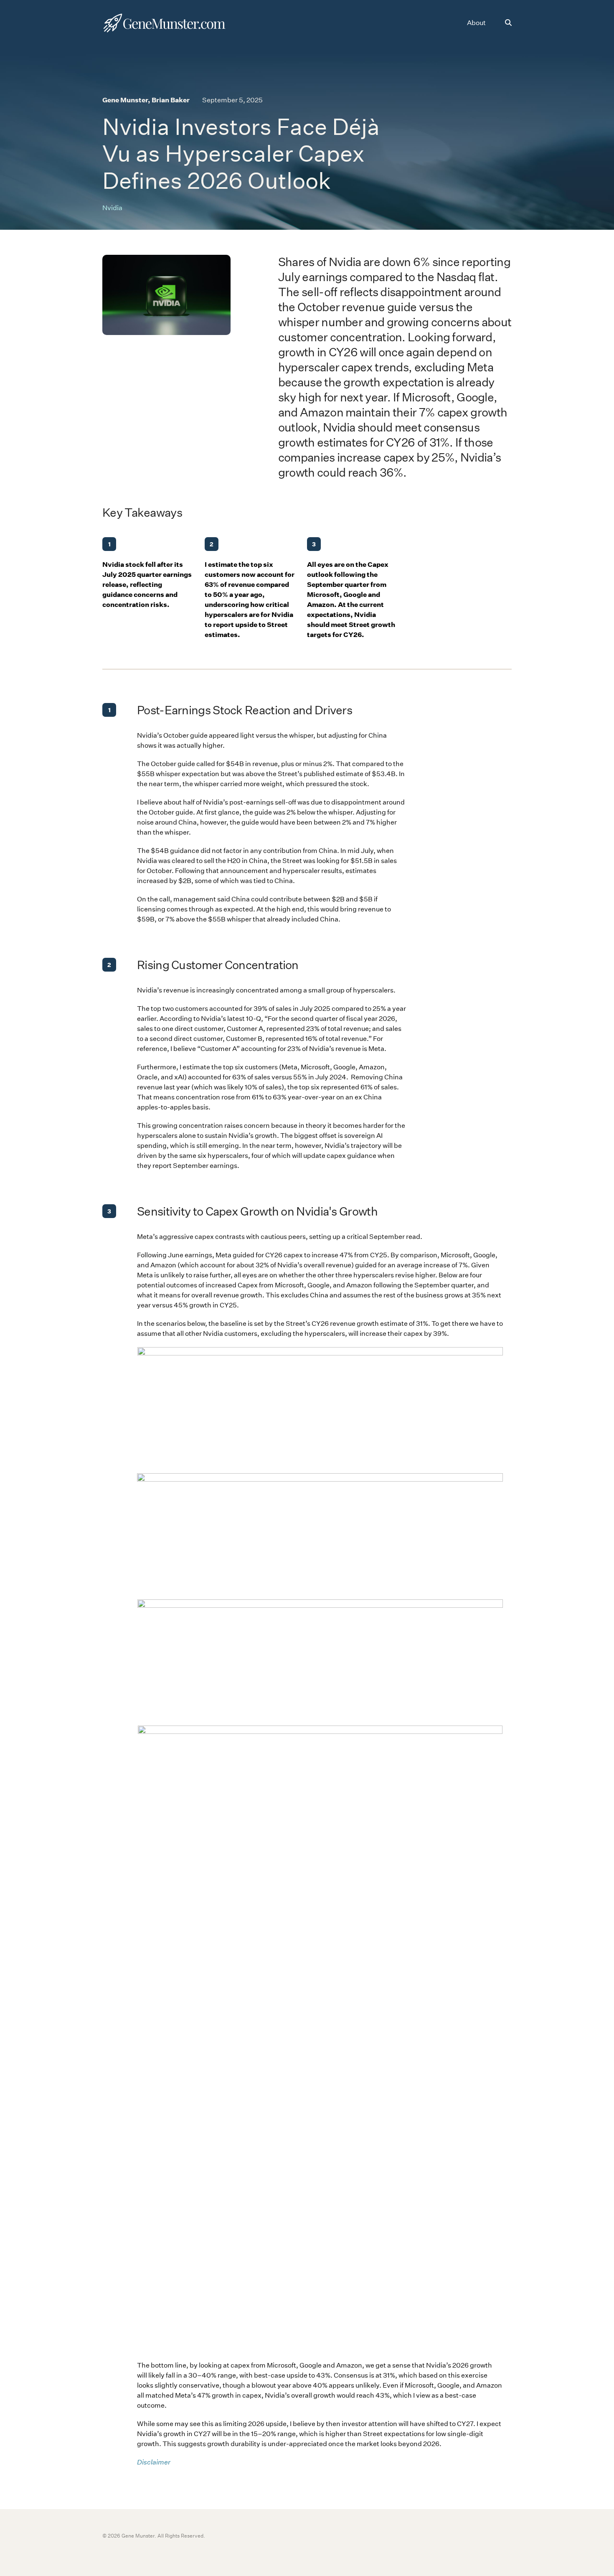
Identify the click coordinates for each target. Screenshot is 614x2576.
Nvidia (112, 208)
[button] (508, 23)
